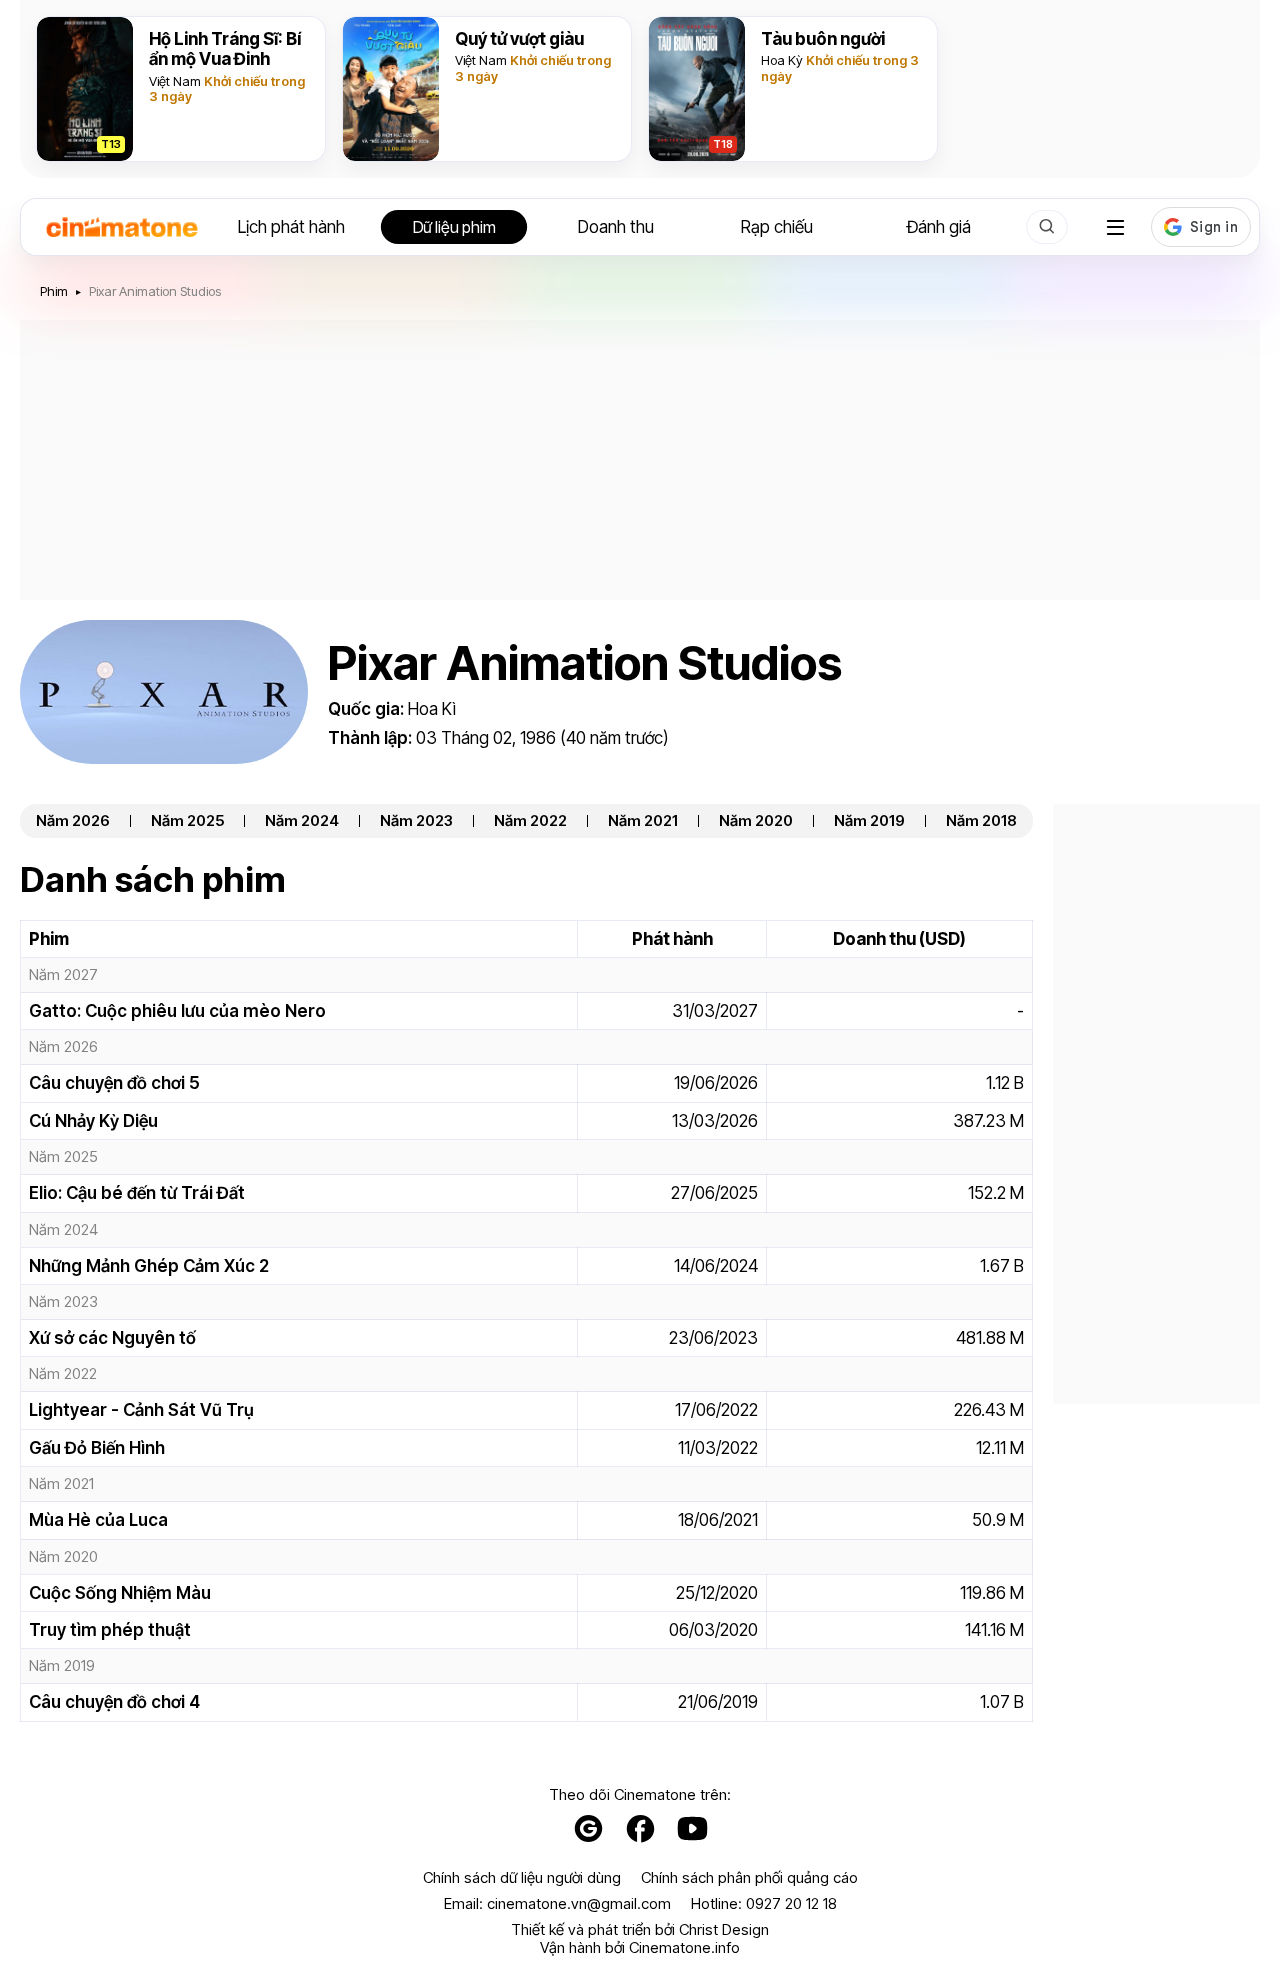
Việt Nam (175, 81)
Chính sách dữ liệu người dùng (522, 1878)
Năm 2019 (869, 821)
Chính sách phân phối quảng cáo (749, 1878)
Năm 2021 (643, 821)
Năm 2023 (416, 821)
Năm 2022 (530, 821)
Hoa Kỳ (782, 60)
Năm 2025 (187, 821)
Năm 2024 (302, 821)
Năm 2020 (756, 821)
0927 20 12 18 (791, 1903)
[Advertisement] (640, 460)
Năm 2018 (981, 821)
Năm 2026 (73, 821)
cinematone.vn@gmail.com (579, 1903)
